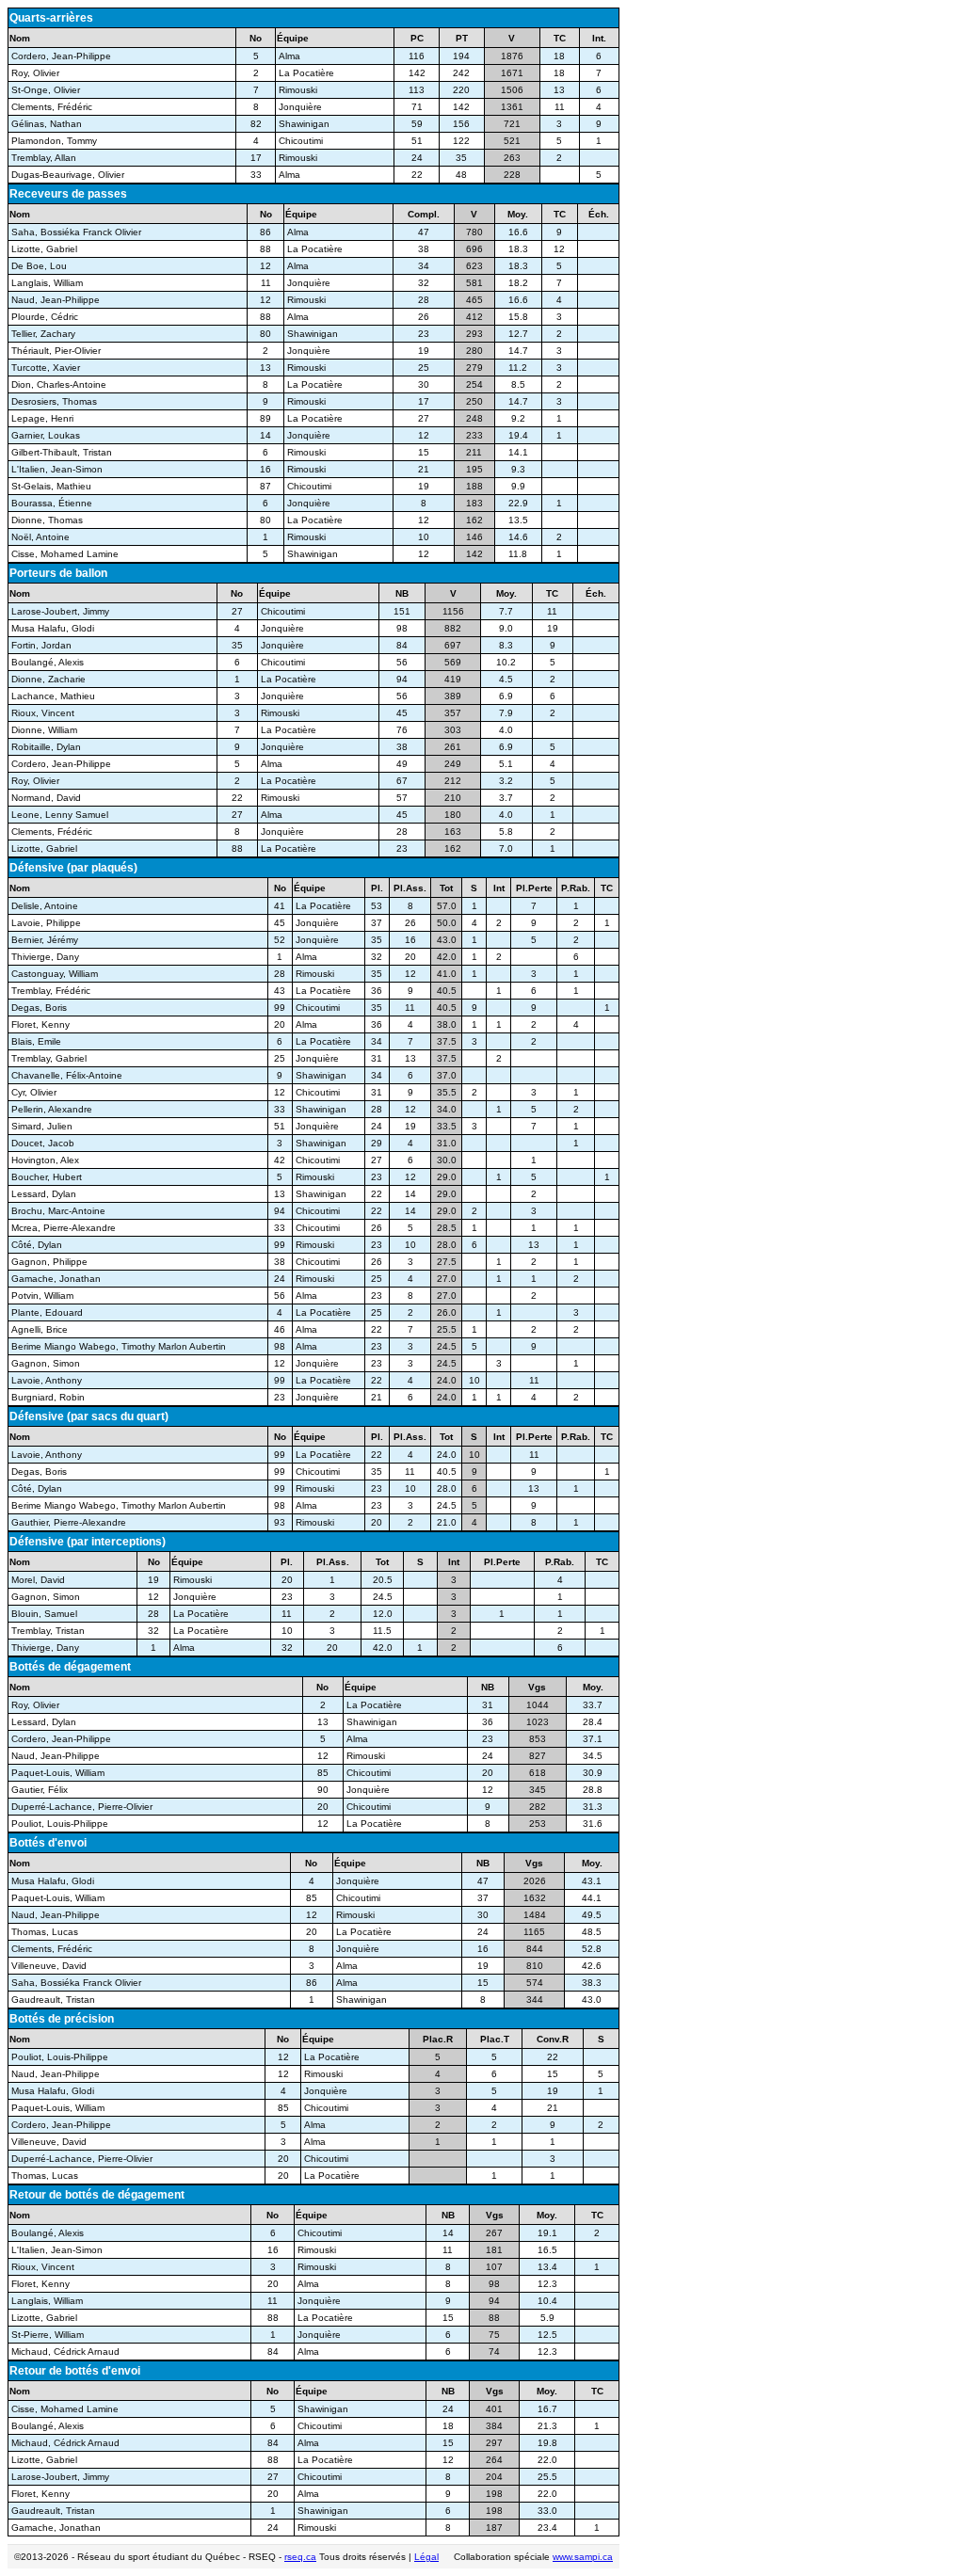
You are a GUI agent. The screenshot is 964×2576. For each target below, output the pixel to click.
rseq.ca (300, 2557)
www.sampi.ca (583, 2557)
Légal (426, 2557)
